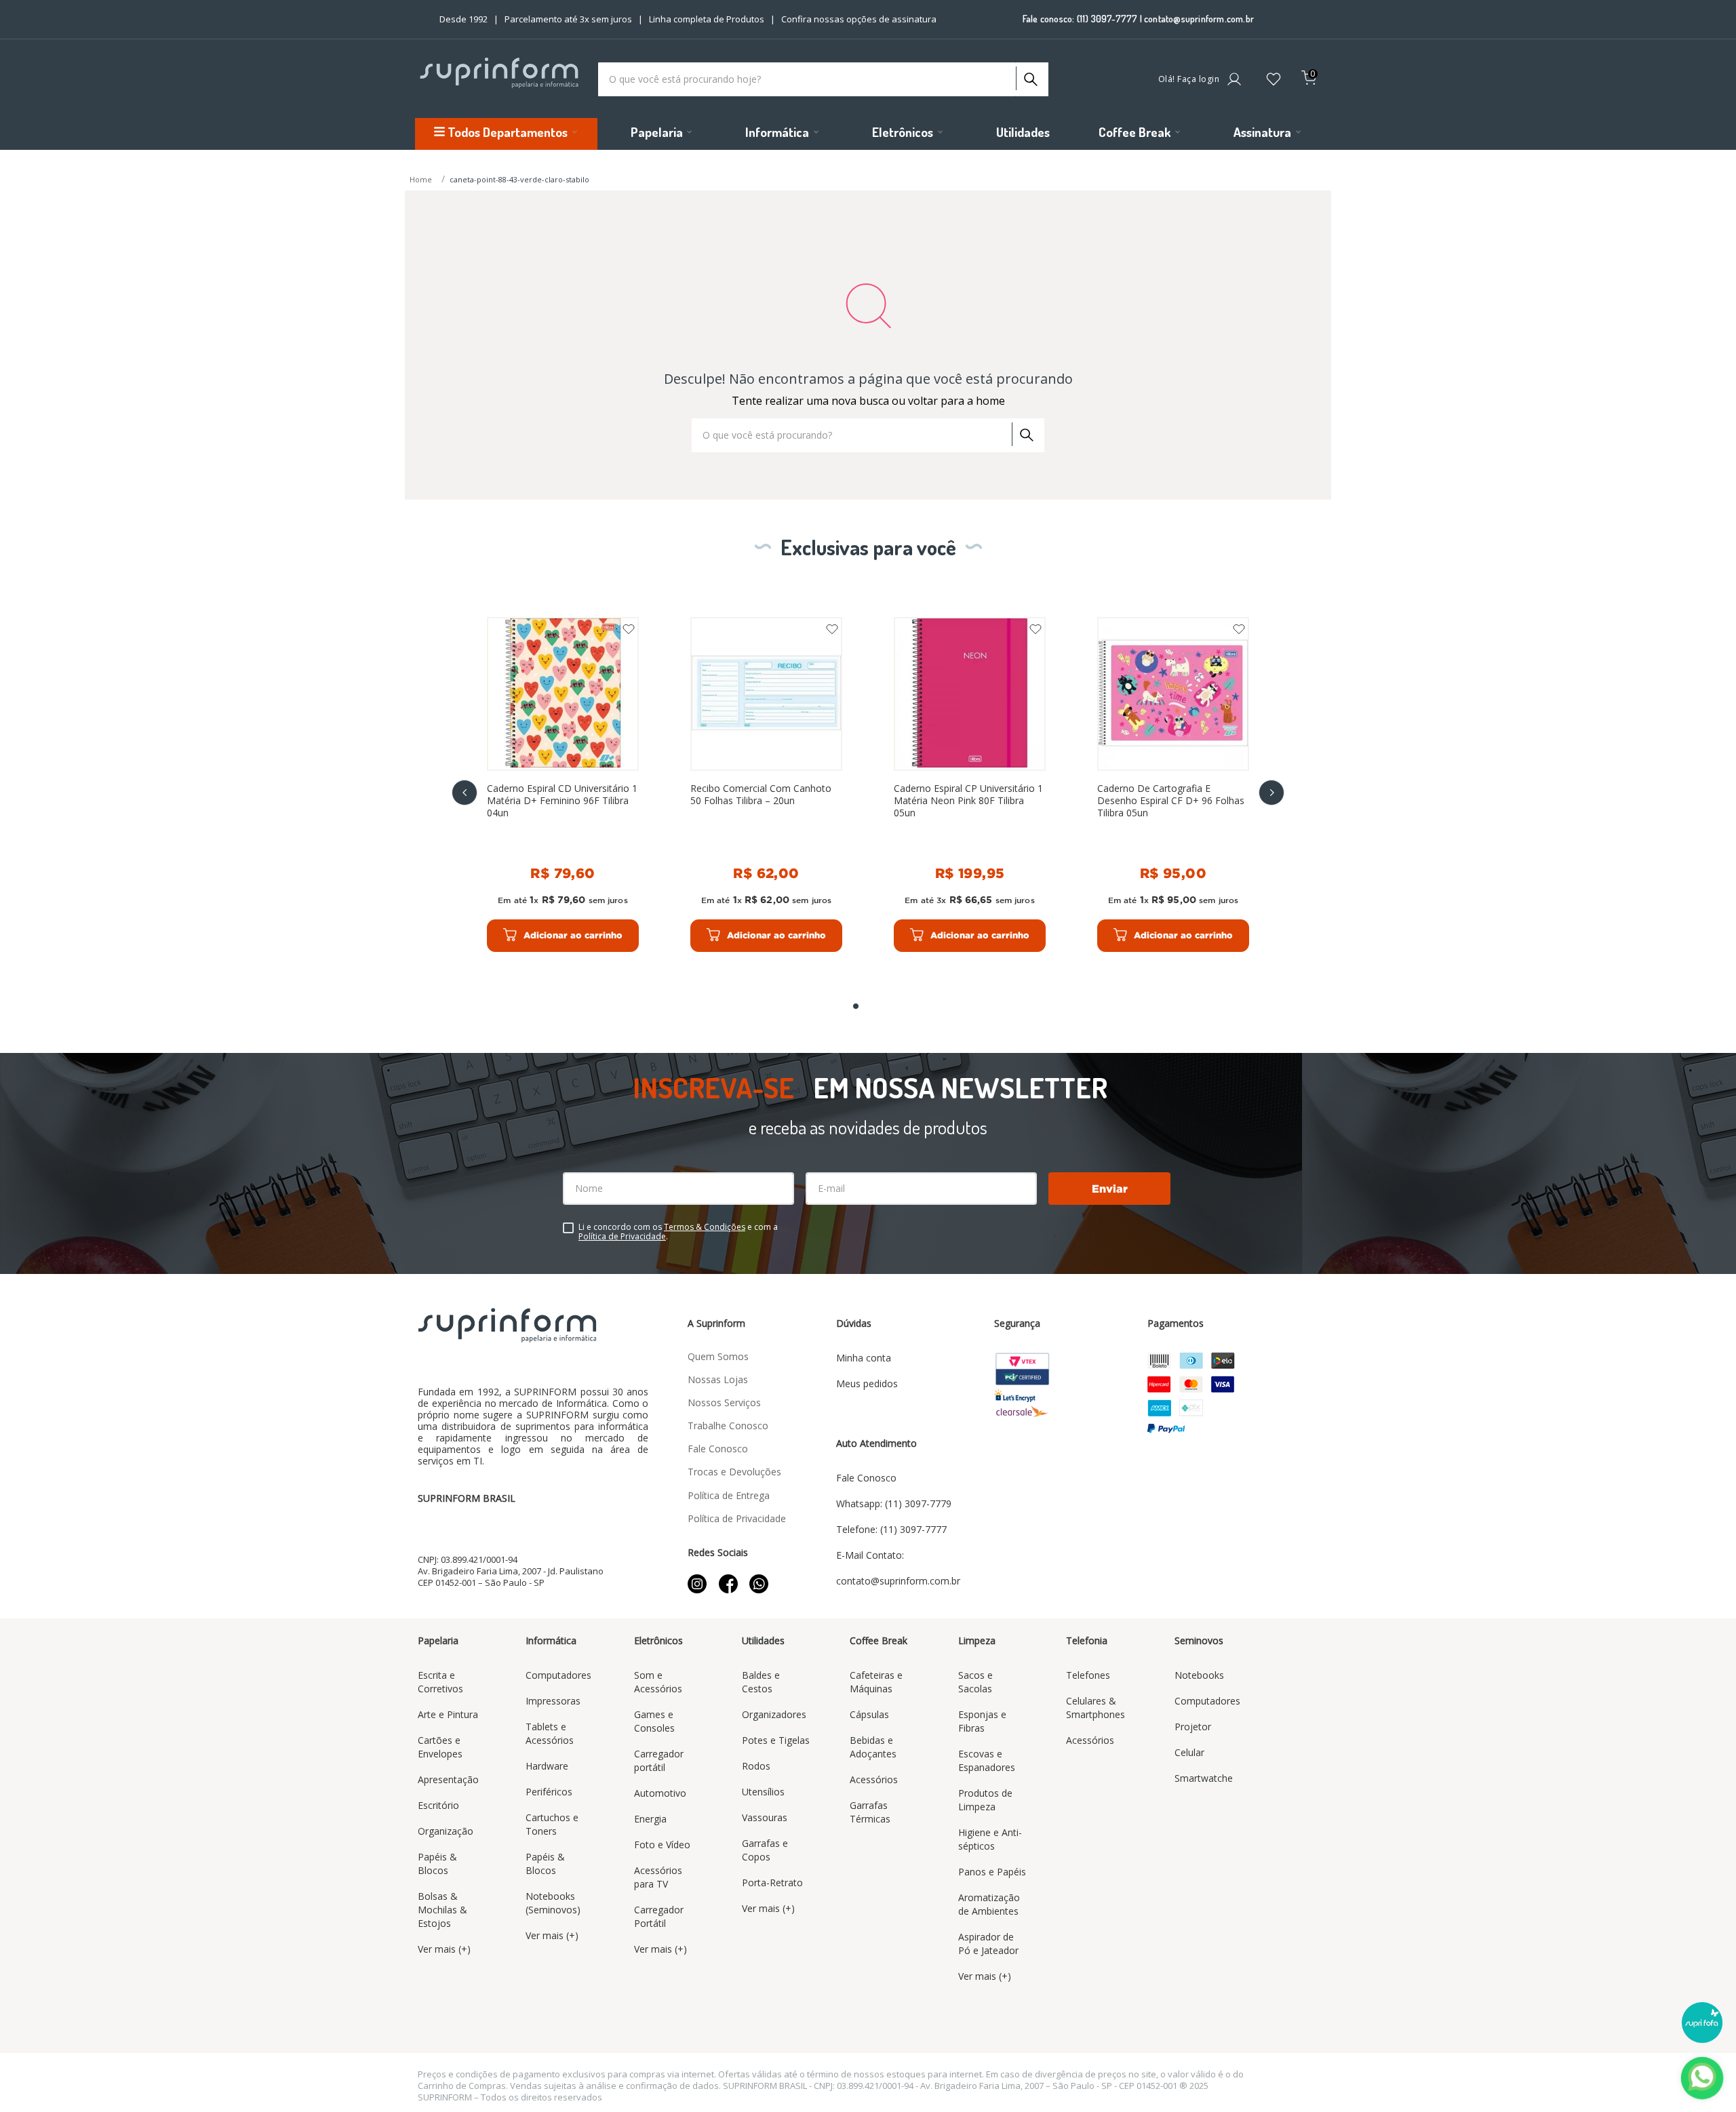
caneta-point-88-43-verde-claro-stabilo (519, 179)
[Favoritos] (1274, 80)
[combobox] (823, 79)
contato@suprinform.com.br (1199, 19)
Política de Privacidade (622, 1236)
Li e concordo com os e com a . (678, 1232)
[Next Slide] (1271, 793)
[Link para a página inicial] (422, 180)
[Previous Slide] (465, 793)
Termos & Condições (705, 1227)
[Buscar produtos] (1029, 76)
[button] (856, 1006)
